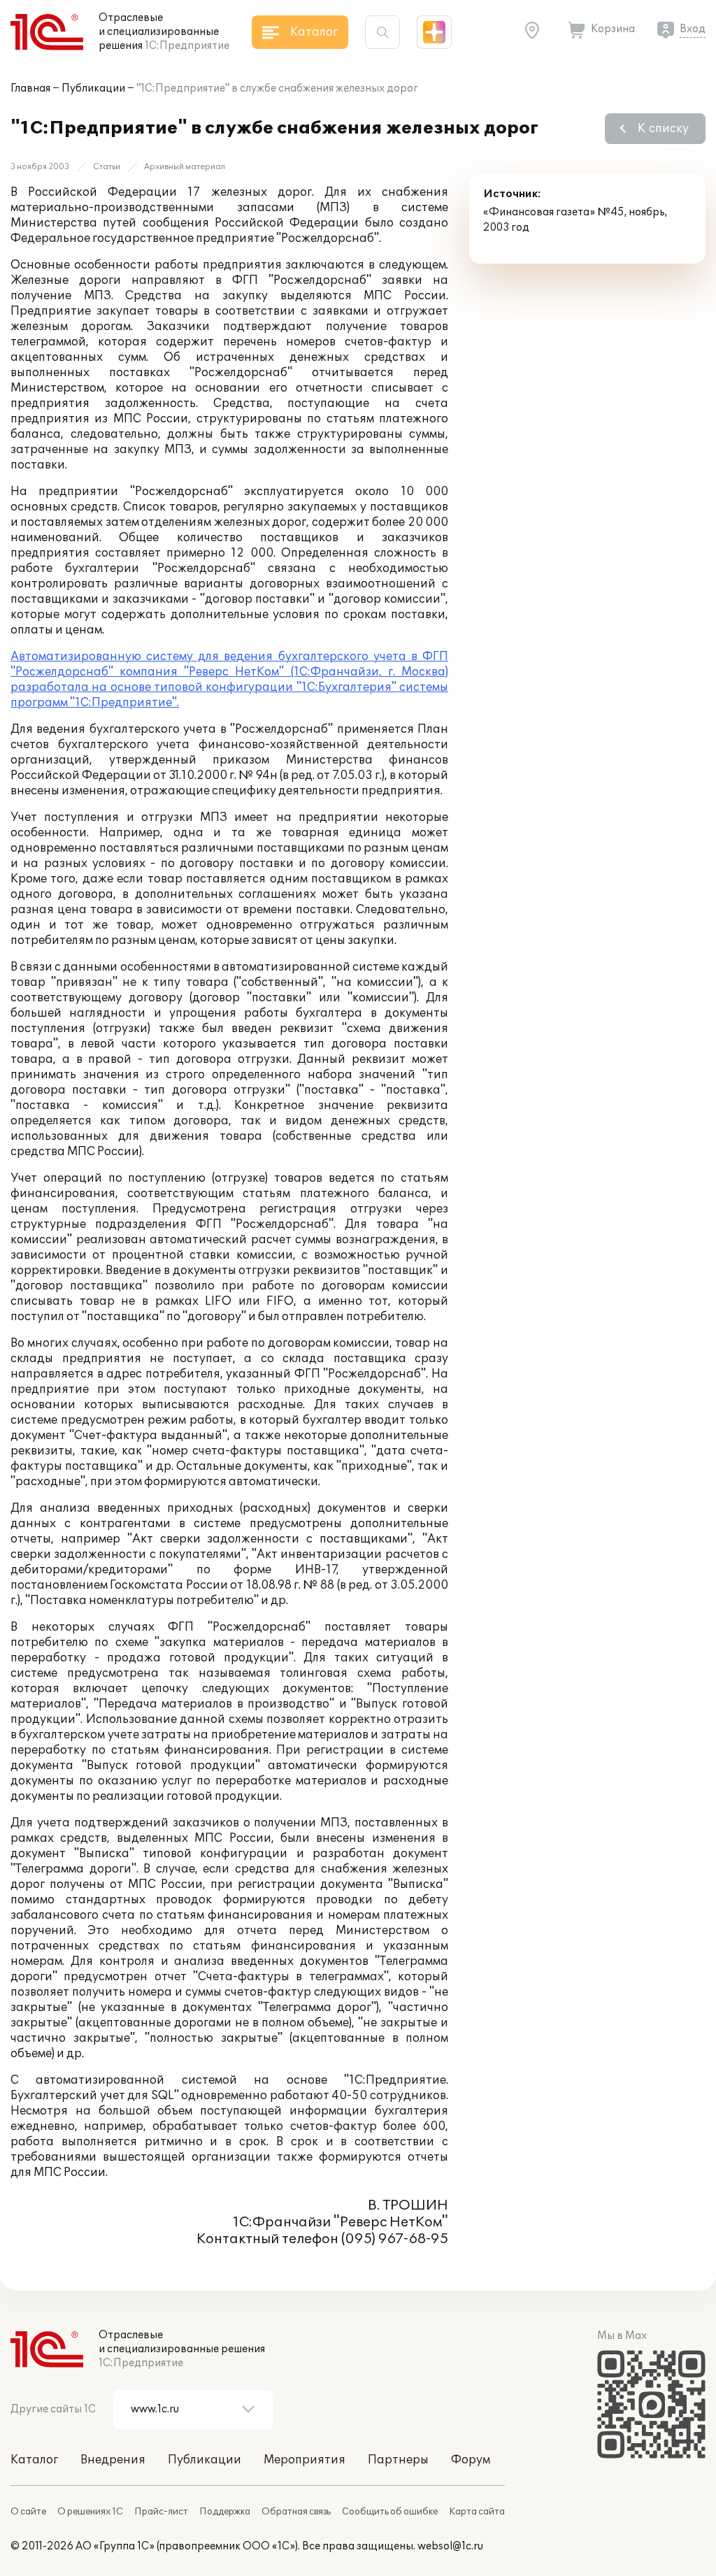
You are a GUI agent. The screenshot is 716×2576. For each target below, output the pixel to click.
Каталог (34, 2460)
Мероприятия (305, 2460)
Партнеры (398, 2460)
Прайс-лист (161, 2512)
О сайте (28, 2512)
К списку (663, 129)
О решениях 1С (90, 2512)
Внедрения (113, 2460)
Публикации (93, 88)
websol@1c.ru (450, 2546)
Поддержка (225, 2512)
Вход (693, 29)
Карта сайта (477, 2512)
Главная (30, 88)
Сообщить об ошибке (390, 2512)
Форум (471, 2460)
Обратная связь (296, 2512)
